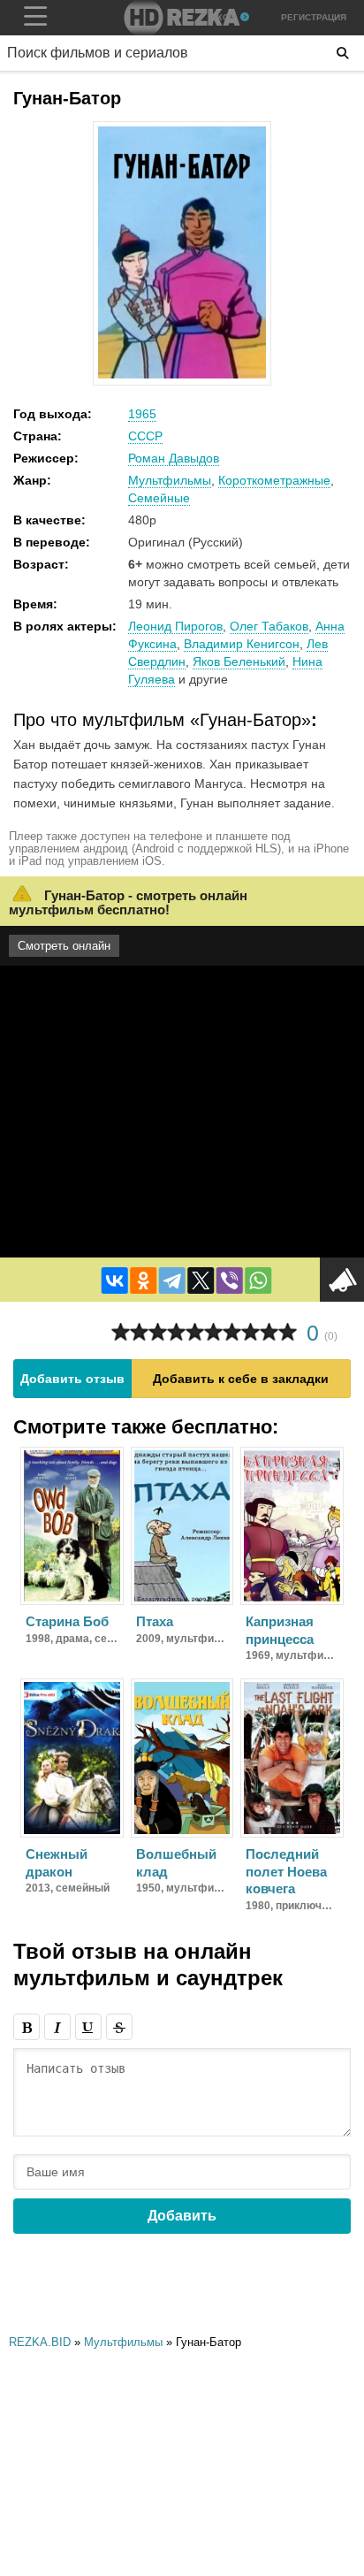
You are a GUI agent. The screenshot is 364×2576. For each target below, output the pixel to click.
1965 (142, 414)
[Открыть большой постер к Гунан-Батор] (182, 375)
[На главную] (182, 18)
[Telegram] (172, 1280)
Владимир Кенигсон (242, 644)
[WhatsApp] (258, 1280)
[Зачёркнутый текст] (119, 2027)
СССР (145, 436)
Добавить (182, 2216)
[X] (201, 1280)
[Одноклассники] (143, 1280)
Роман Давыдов (174, 458)
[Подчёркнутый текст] (88, 2027)
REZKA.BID (40, 2342)
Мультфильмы (170, 480)
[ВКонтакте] (115, 1280)
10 (288, 1332)
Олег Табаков (269, 626)
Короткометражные (274, 480)
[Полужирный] (27, 2027)
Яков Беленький (239, 661)
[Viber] (230, 1280)
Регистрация (314, 17)
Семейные (159, 498)
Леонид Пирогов (175, 626)
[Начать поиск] (343, 53)
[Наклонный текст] (57, 2027)
